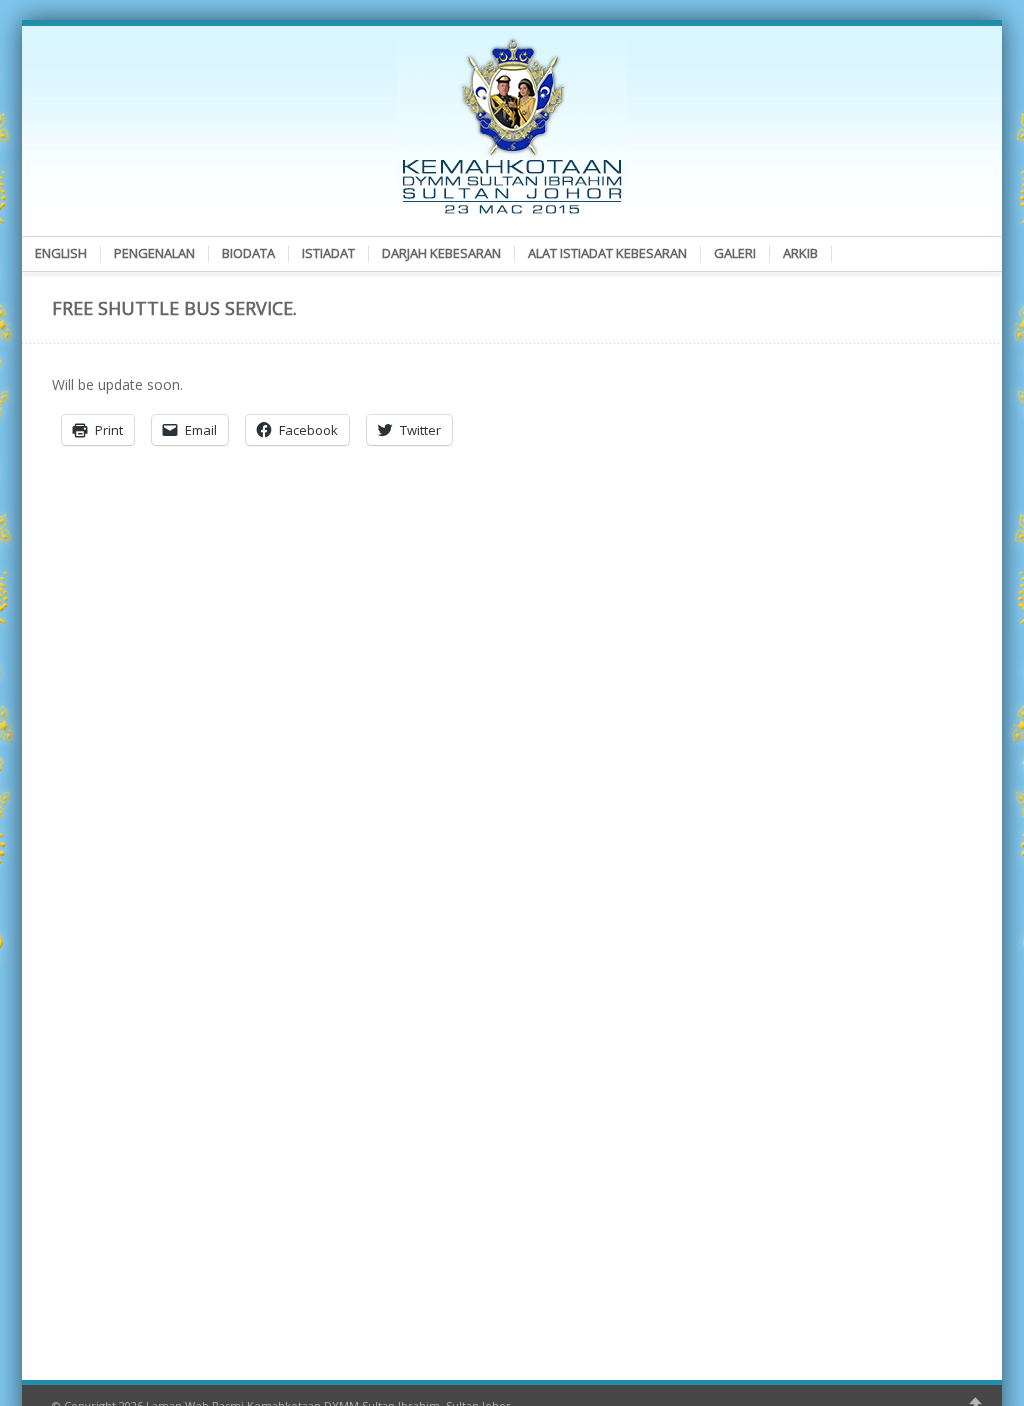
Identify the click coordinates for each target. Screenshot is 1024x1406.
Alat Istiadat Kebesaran (607, 253)
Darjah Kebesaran (441, 253)
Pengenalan (154, 253)
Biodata (248, 253)
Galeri (735, 253)
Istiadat (328, 253)
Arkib (800, 253)
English (61, 253)
